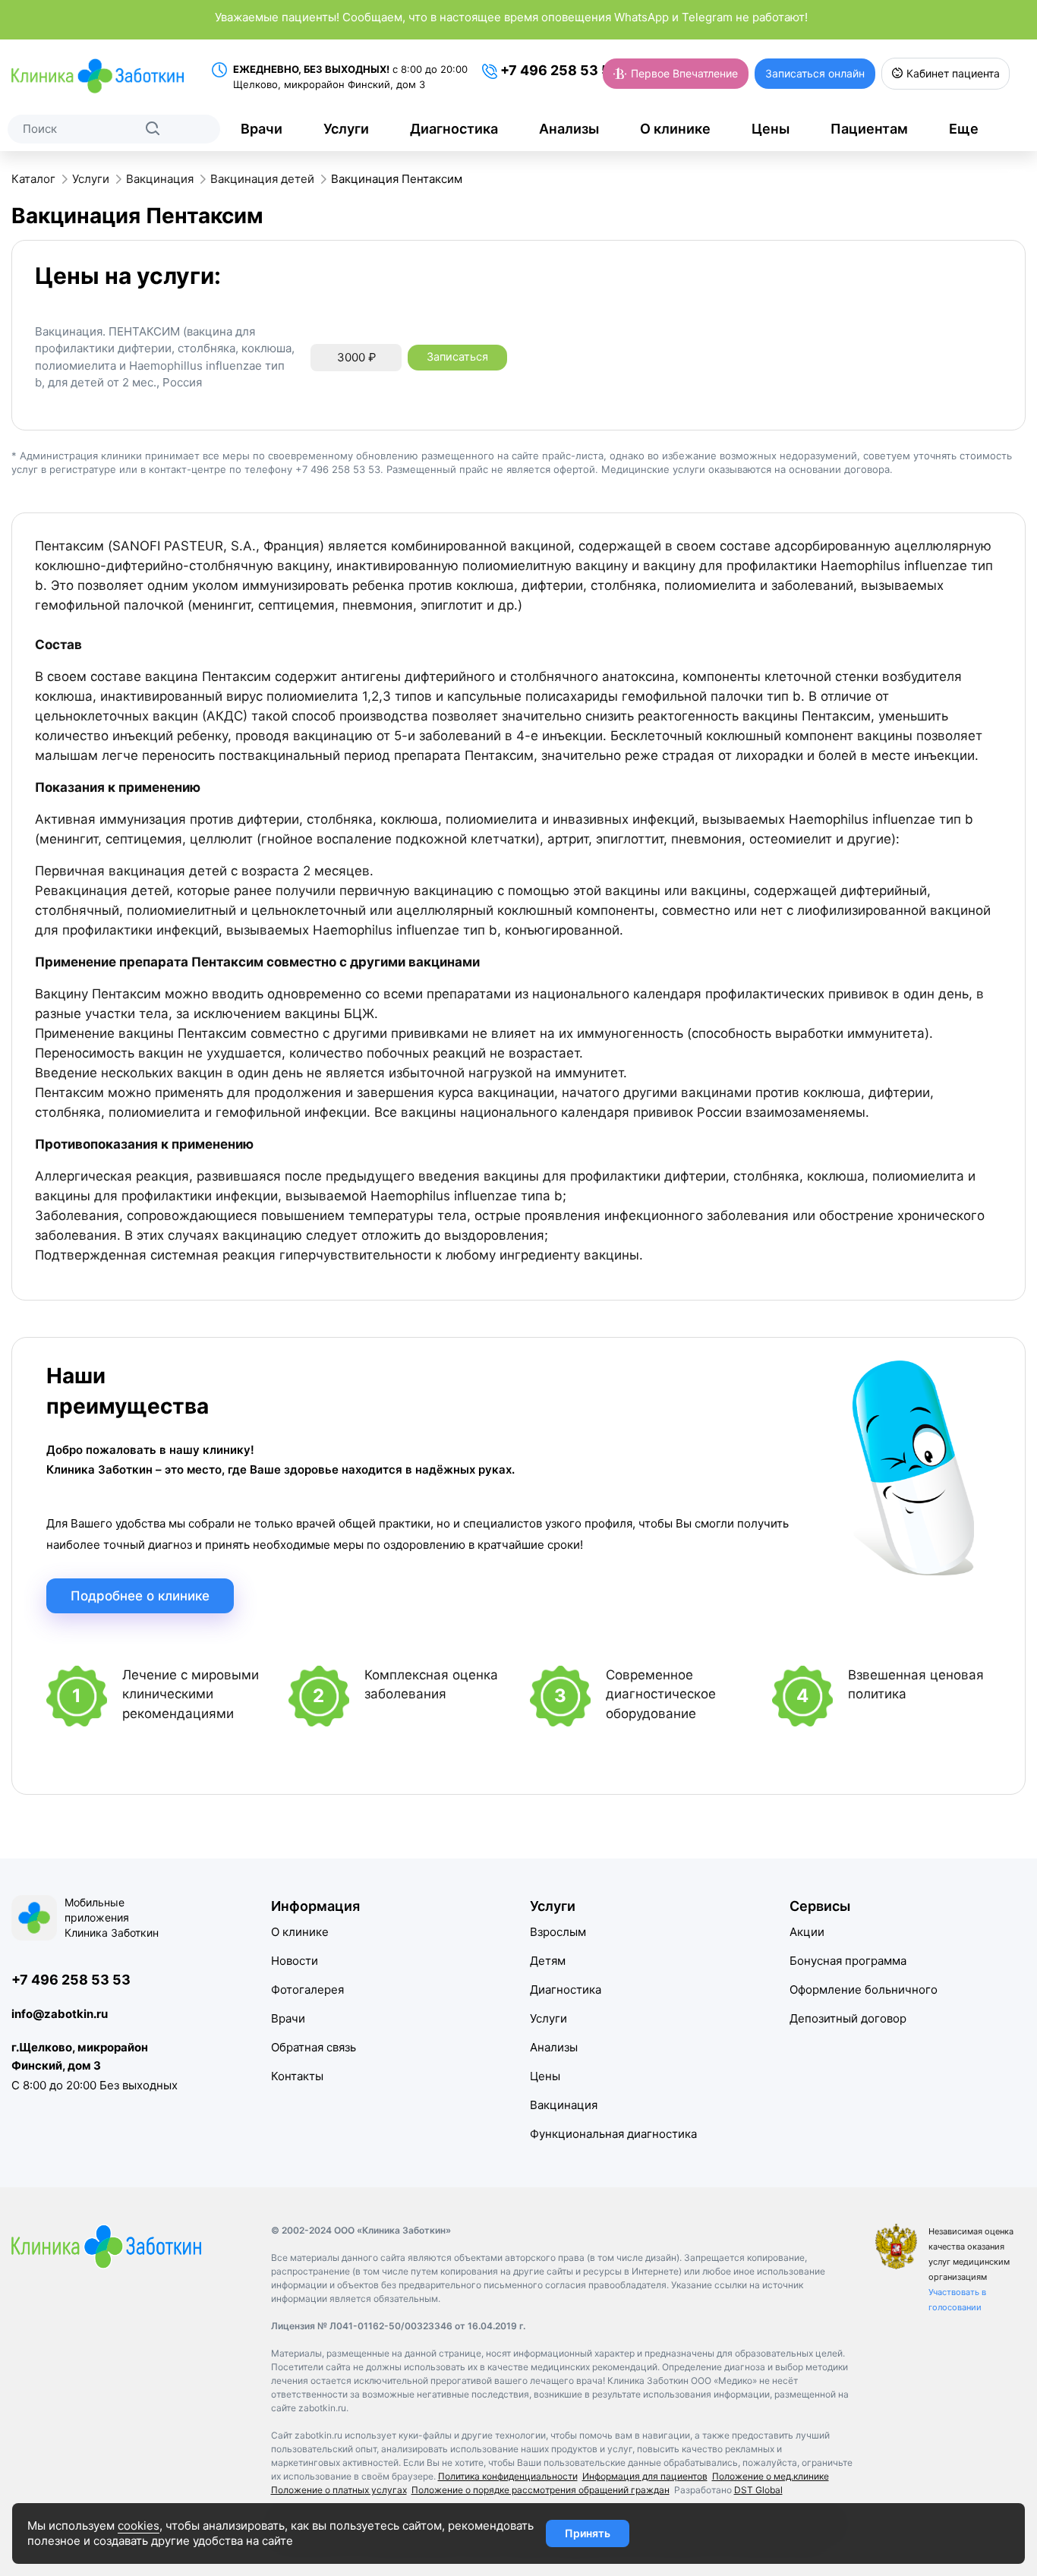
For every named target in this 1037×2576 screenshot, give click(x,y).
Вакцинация (564, 2105)
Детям (548, 1961)
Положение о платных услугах (339, 2490)
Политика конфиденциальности (508, 2476)
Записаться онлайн (815, 73)
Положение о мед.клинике (771, 2476)
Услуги (346, 129)
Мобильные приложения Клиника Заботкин (112, 1917)
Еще (964, 129)
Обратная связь (314, 2047)
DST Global (758, 2490)
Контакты (297, 2076)
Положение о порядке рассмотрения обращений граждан (541, 2490)
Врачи (262, 129)
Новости (295, 1961)
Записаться (457, 357)
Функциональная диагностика (613, 2134)
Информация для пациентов (645, 2476)
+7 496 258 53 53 (558, 70)
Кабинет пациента (952, 73)
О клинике (675, 129)
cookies (139, 2526)
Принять (588, 2533)
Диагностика (454, 129)
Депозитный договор (848, 2018)
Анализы (569, 129)
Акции (807, 1932)
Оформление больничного (864, 1990)
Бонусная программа (848, 1961)
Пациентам (869, 129)
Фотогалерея (307, 1990)
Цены (771, 129)
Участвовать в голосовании (957, 2300)
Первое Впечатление (683, 73)
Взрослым (558, 1932)
